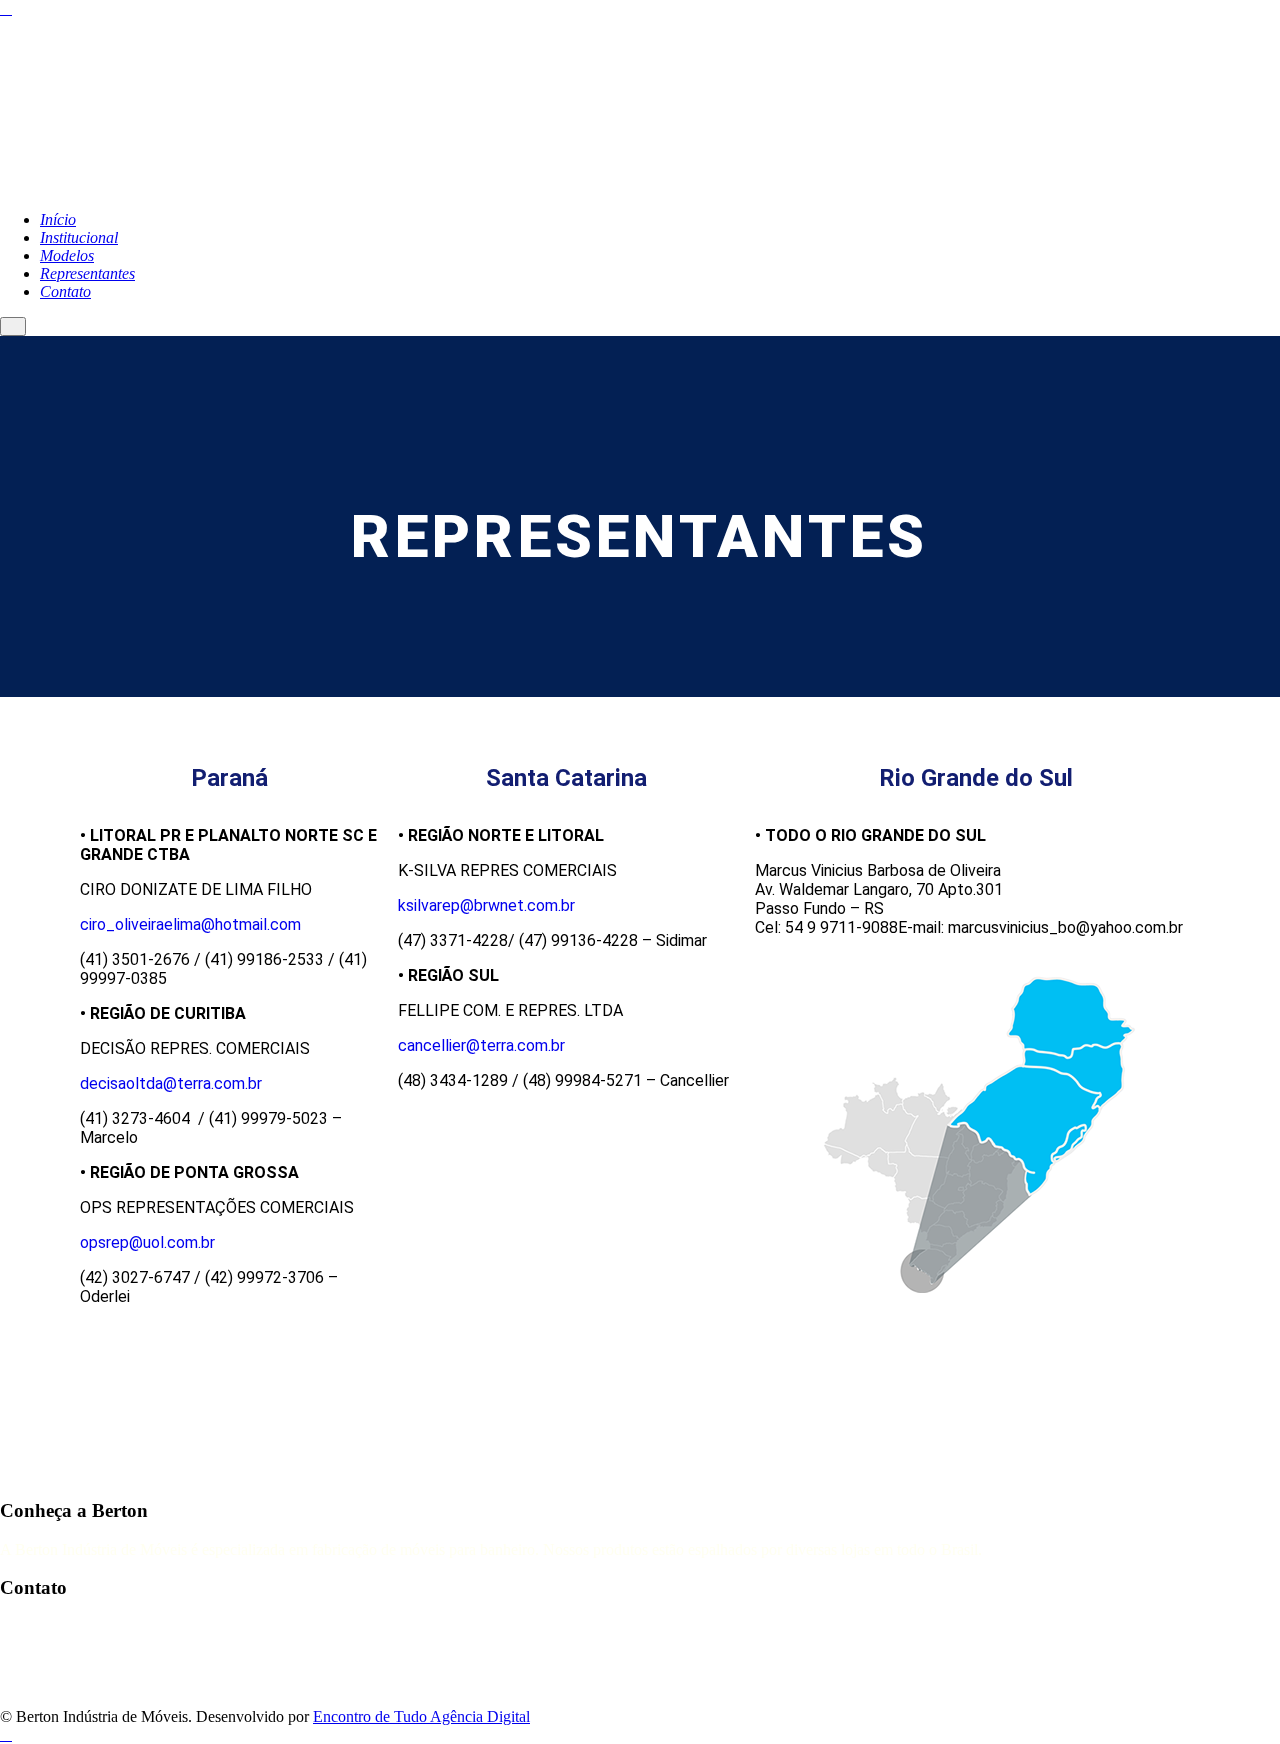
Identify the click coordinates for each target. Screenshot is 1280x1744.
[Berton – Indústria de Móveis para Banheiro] (250, 185)
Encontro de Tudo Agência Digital (421, 1716)
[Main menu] (13, 326)
